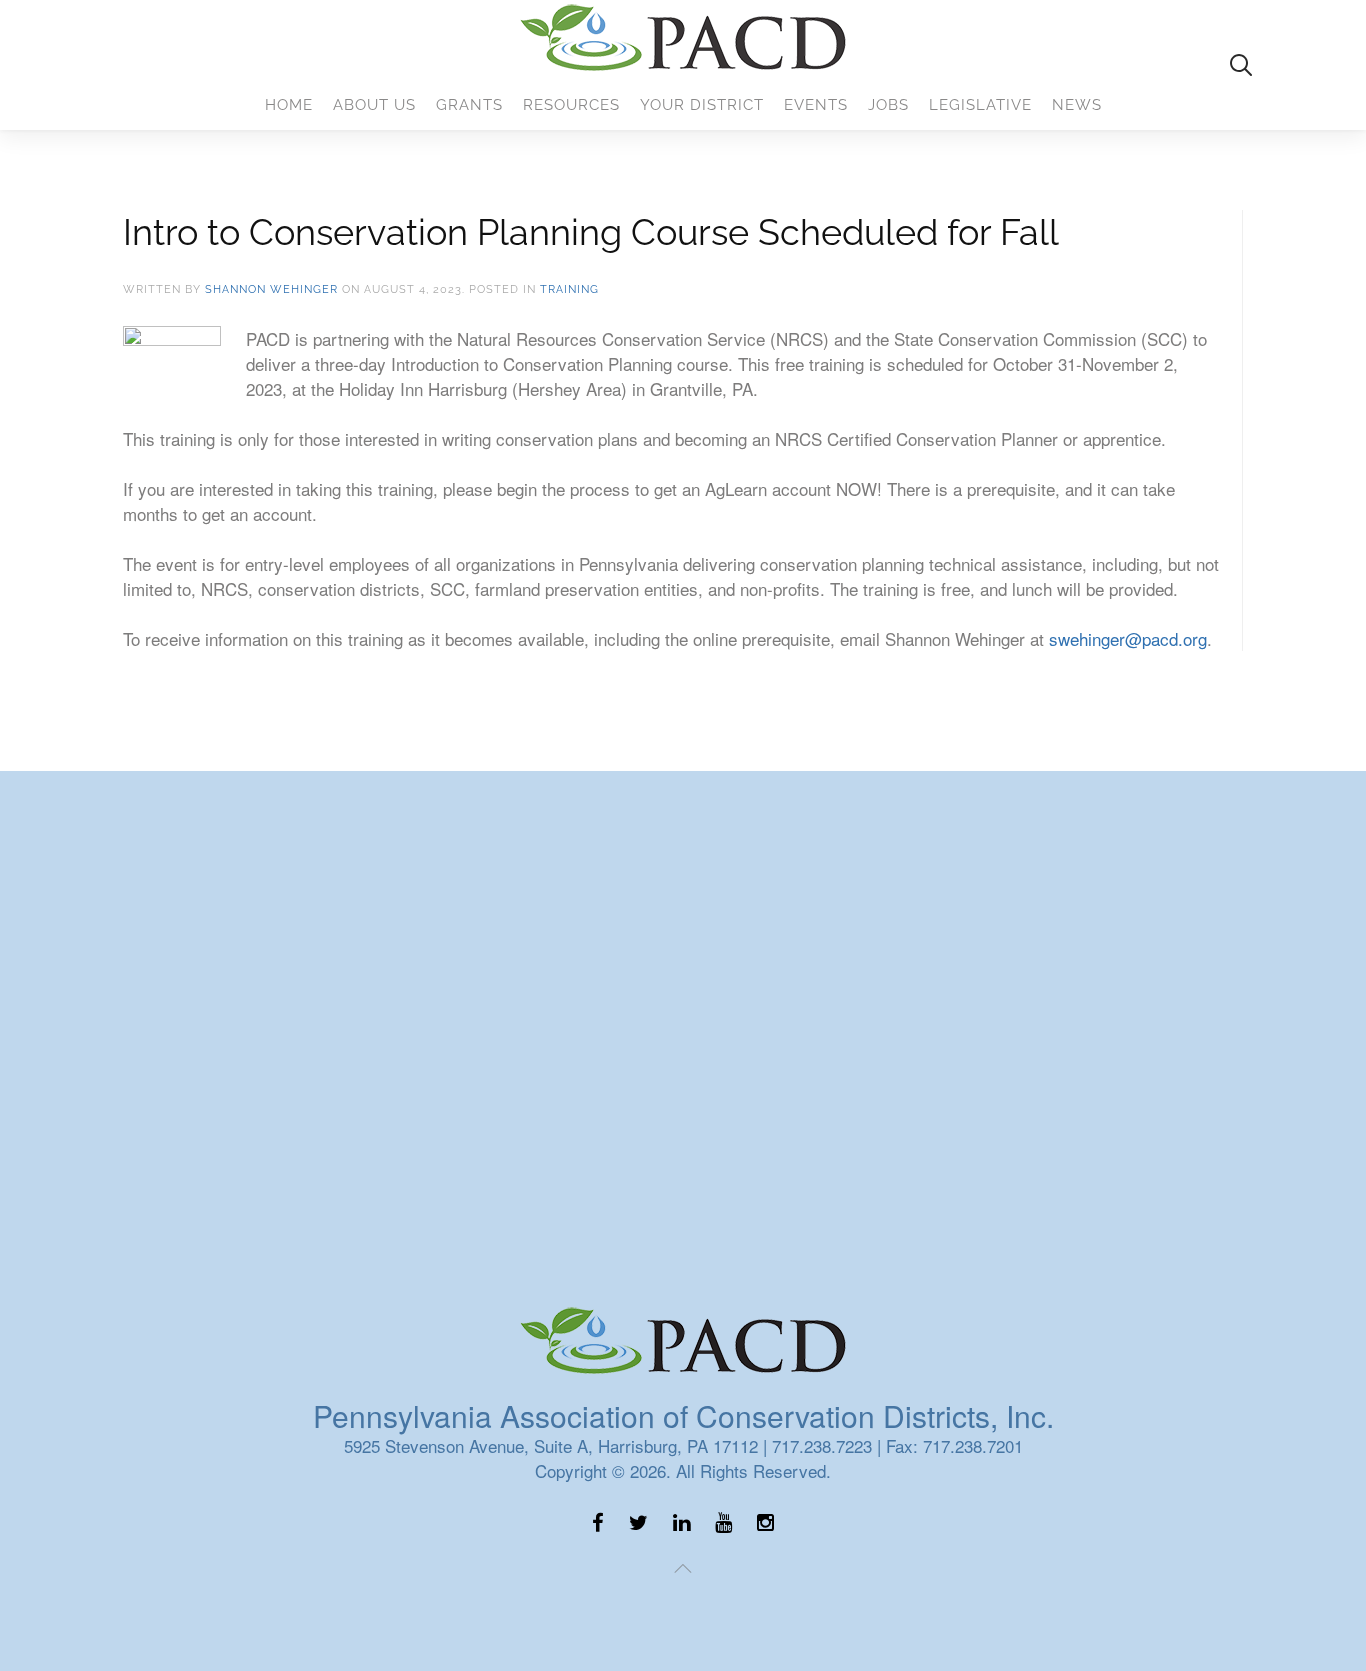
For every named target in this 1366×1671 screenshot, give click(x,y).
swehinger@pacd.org (1128, 638)
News (1077, 105)
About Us (374, 105)
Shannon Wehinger (271, 289)
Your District (702, 105)
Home (289, 105)
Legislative (980, 105)
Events (816, 105)
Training (569, 289)
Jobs (888, 105)
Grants (469, 105)
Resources (571, 105)
